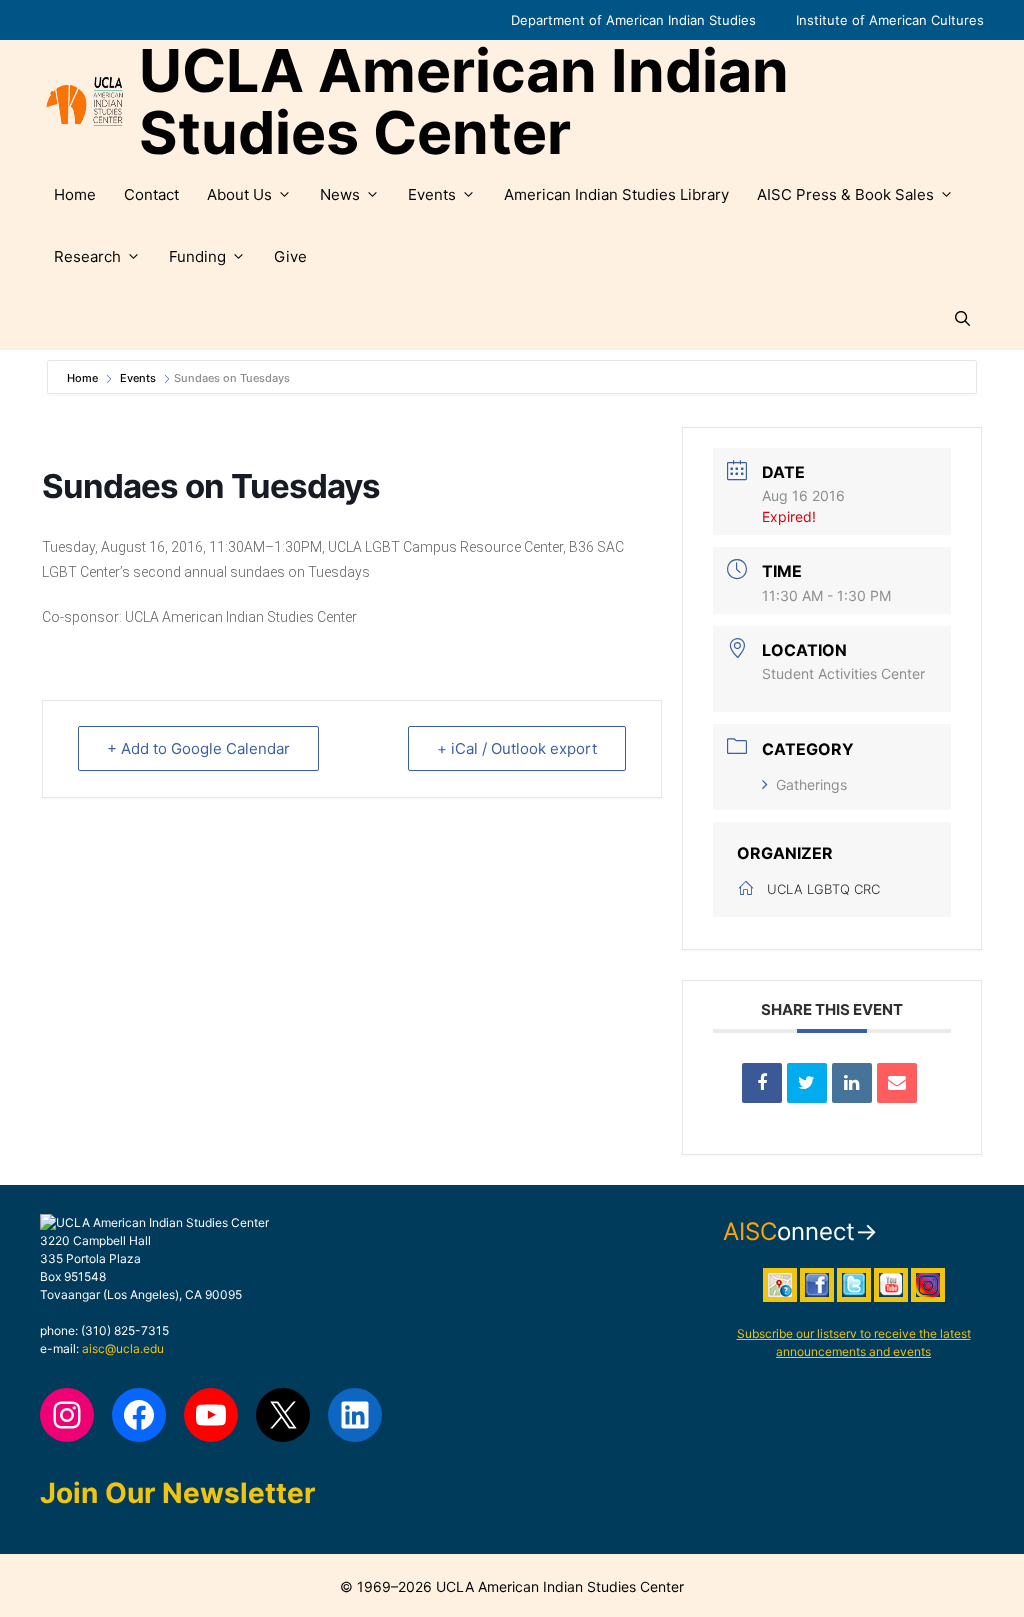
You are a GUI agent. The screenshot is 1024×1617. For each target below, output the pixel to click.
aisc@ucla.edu (123, 1348)
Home (75, 194)
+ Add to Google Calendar (198, 748)
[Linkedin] (852, 1083)
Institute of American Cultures (890, 20)
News (340, 194)
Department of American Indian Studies (633, 20)
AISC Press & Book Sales (845, 194)
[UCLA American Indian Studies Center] (84, 102)
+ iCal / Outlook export (517, 748)
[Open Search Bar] (962, 319)
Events (432, 194)
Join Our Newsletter (177, 1493)
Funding (197, 256)
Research (87, 256)
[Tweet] (807, 1083)
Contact (151, 194)
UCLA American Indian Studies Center (464, 102)
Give (290, 256)
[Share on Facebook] (762, 1083)
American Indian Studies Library (616, 194)
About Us (239, 194)
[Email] (897, 1083)
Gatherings (811, 784)
